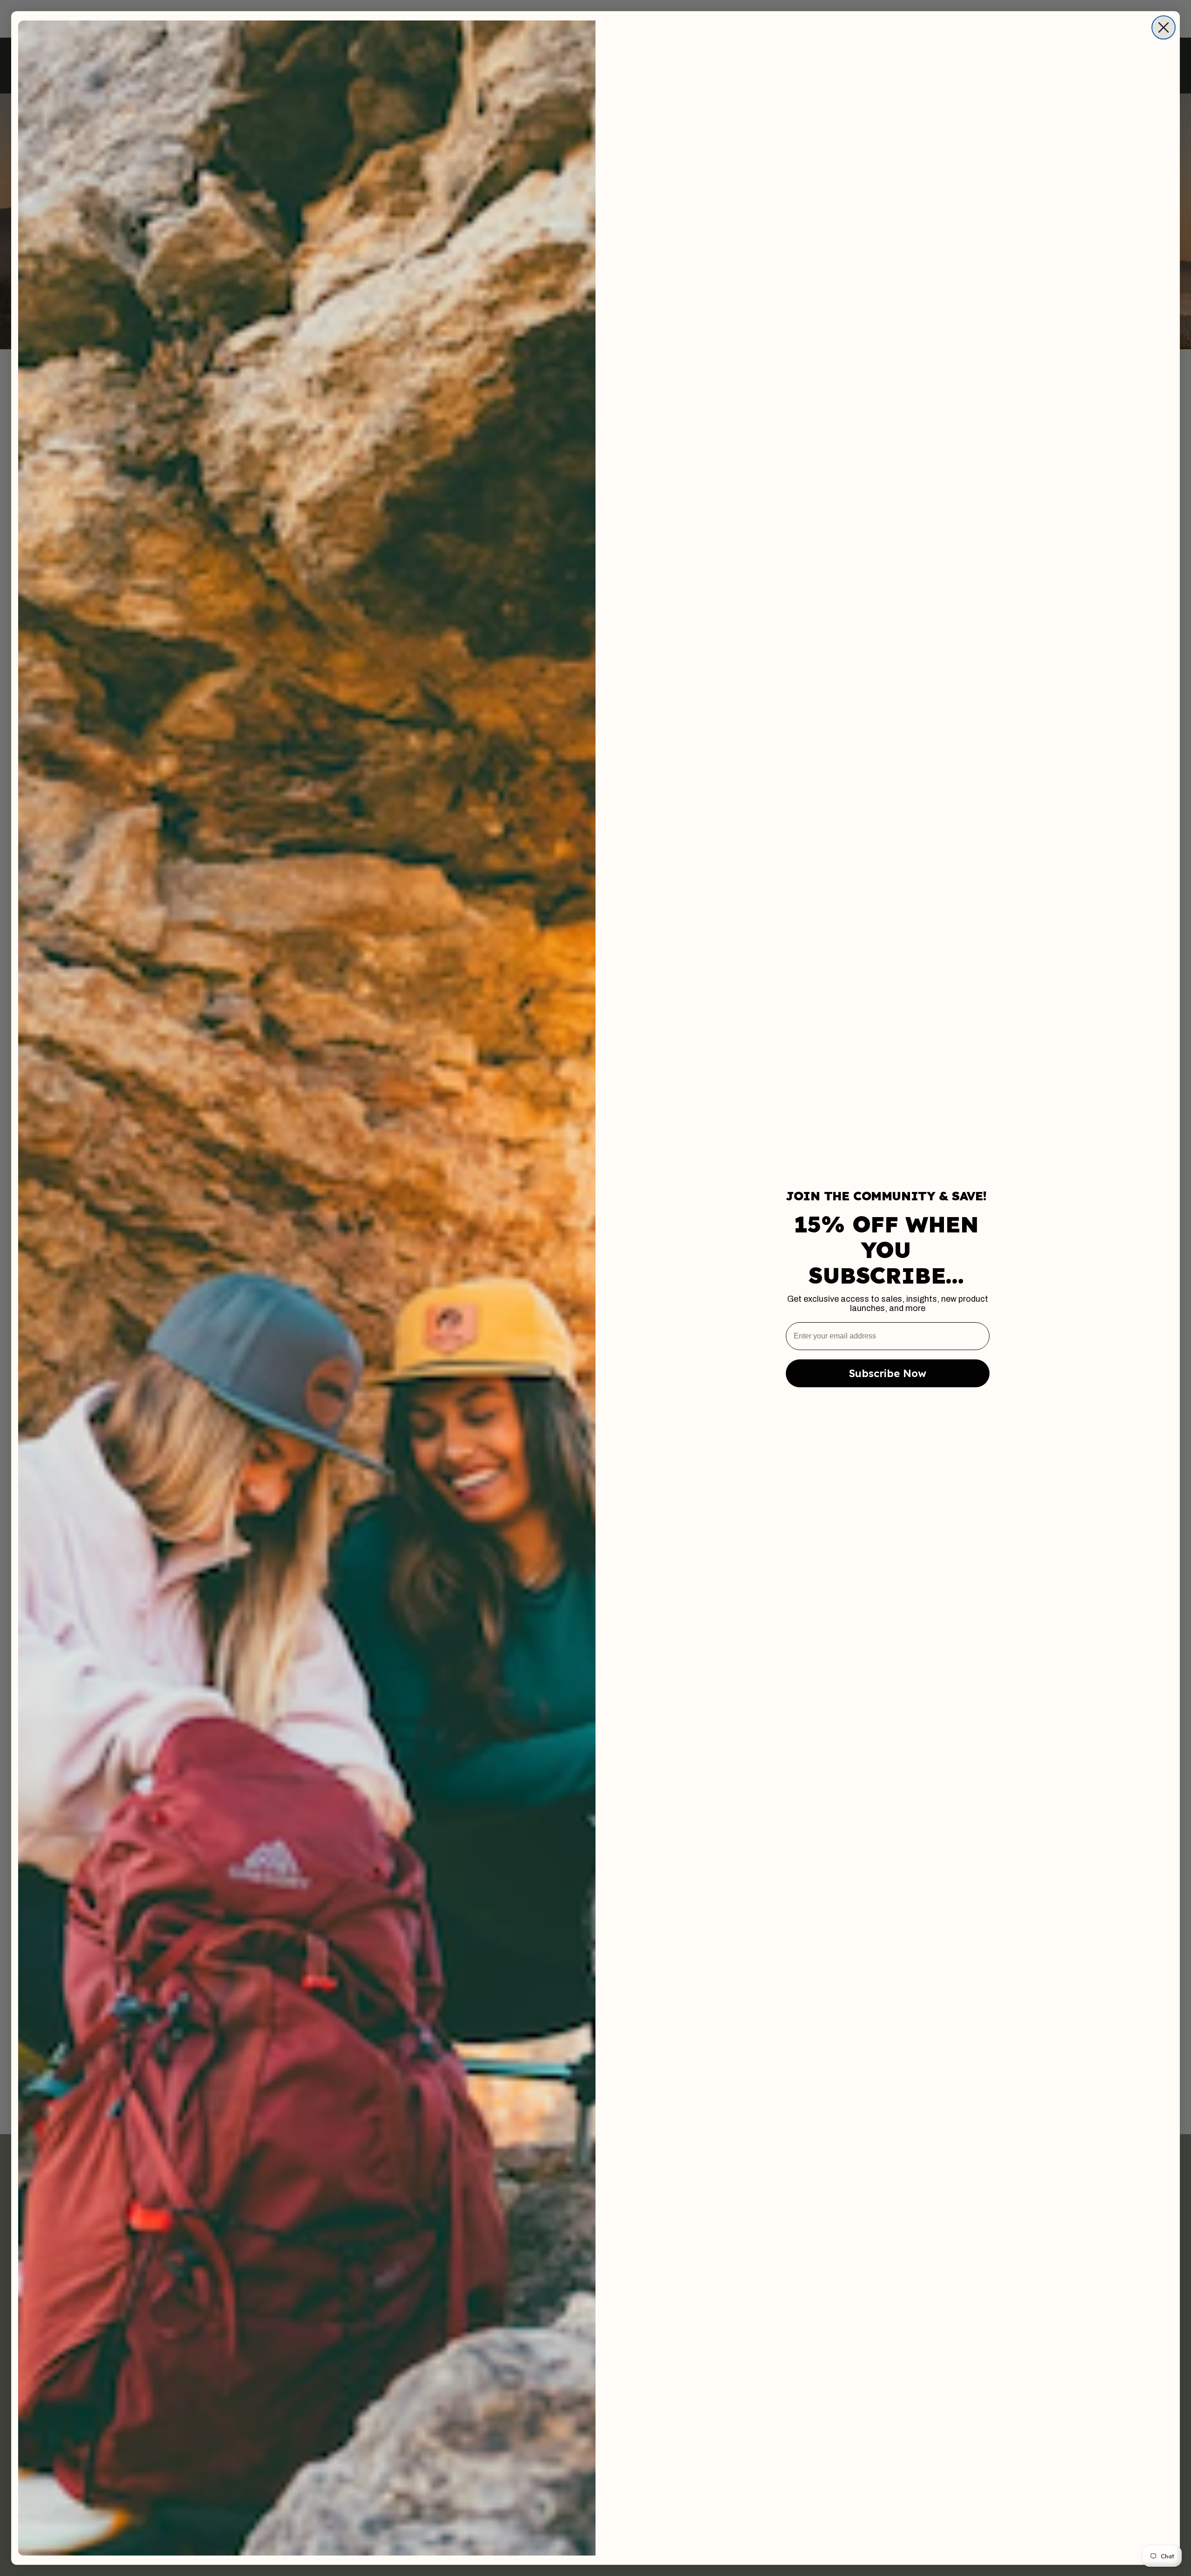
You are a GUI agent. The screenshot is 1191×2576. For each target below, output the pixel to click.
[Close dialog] (1164, 27)
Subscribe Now (888, 1373)
